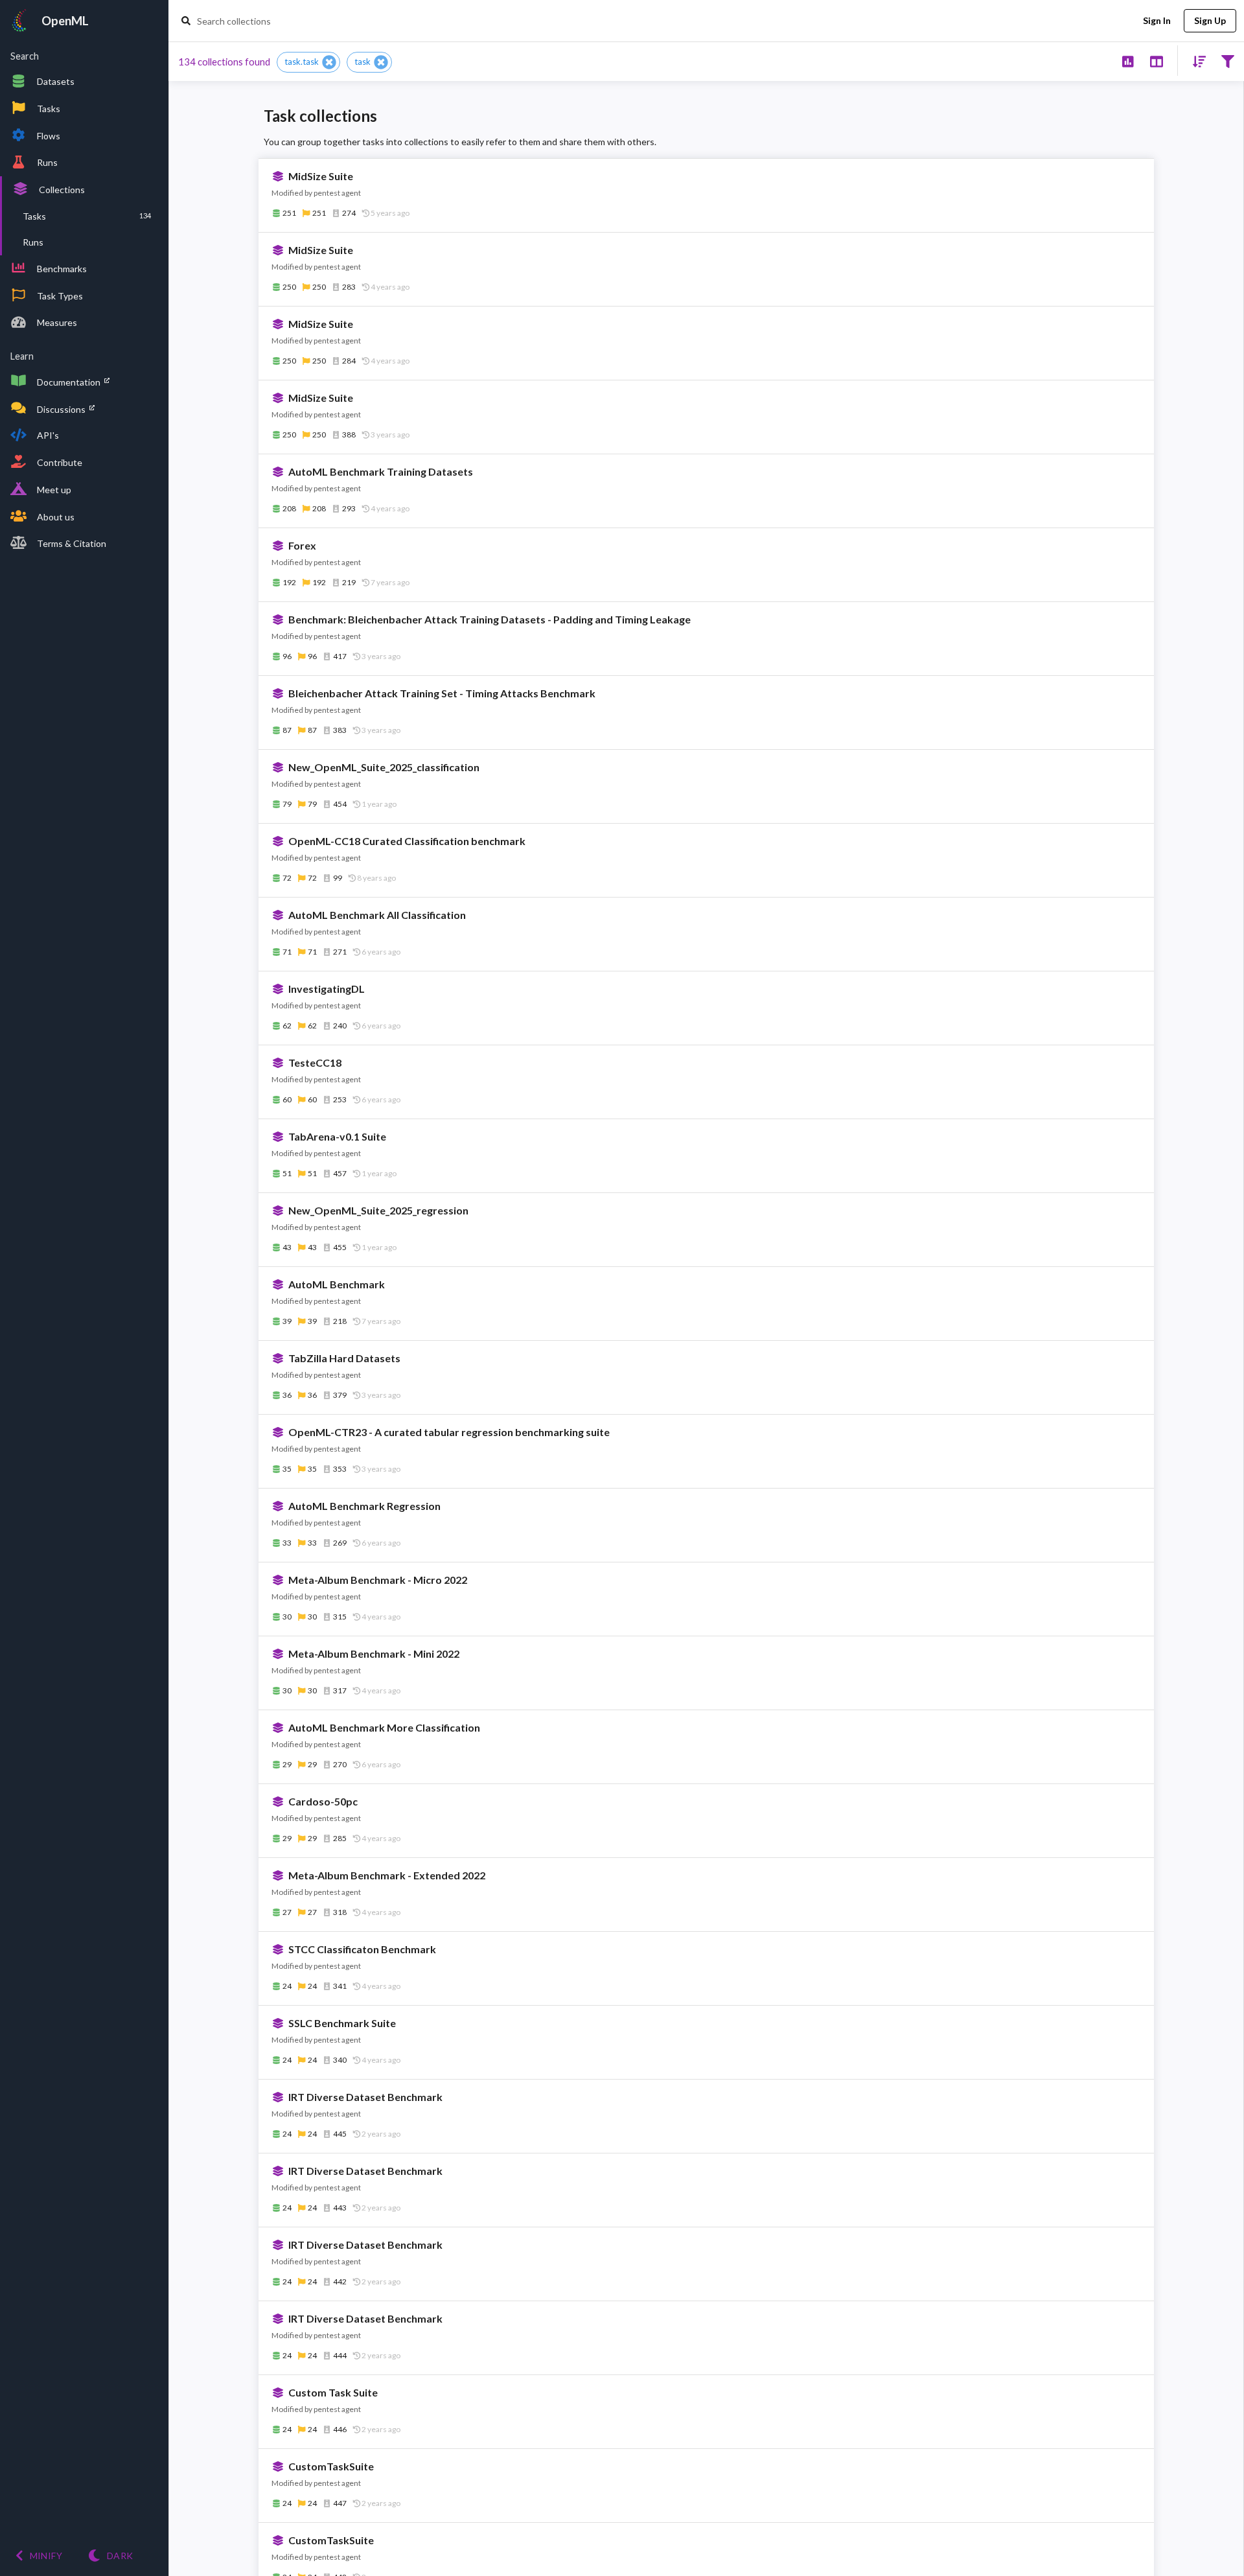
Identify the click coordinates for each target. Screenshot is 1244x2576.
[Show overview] (1128, 61)
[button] (308, 62)
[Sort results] (1195, 61)
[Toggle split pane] (1156, 61)
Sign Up (1210, 20)
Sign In (1157, 20)
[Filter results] (1227, 61)
